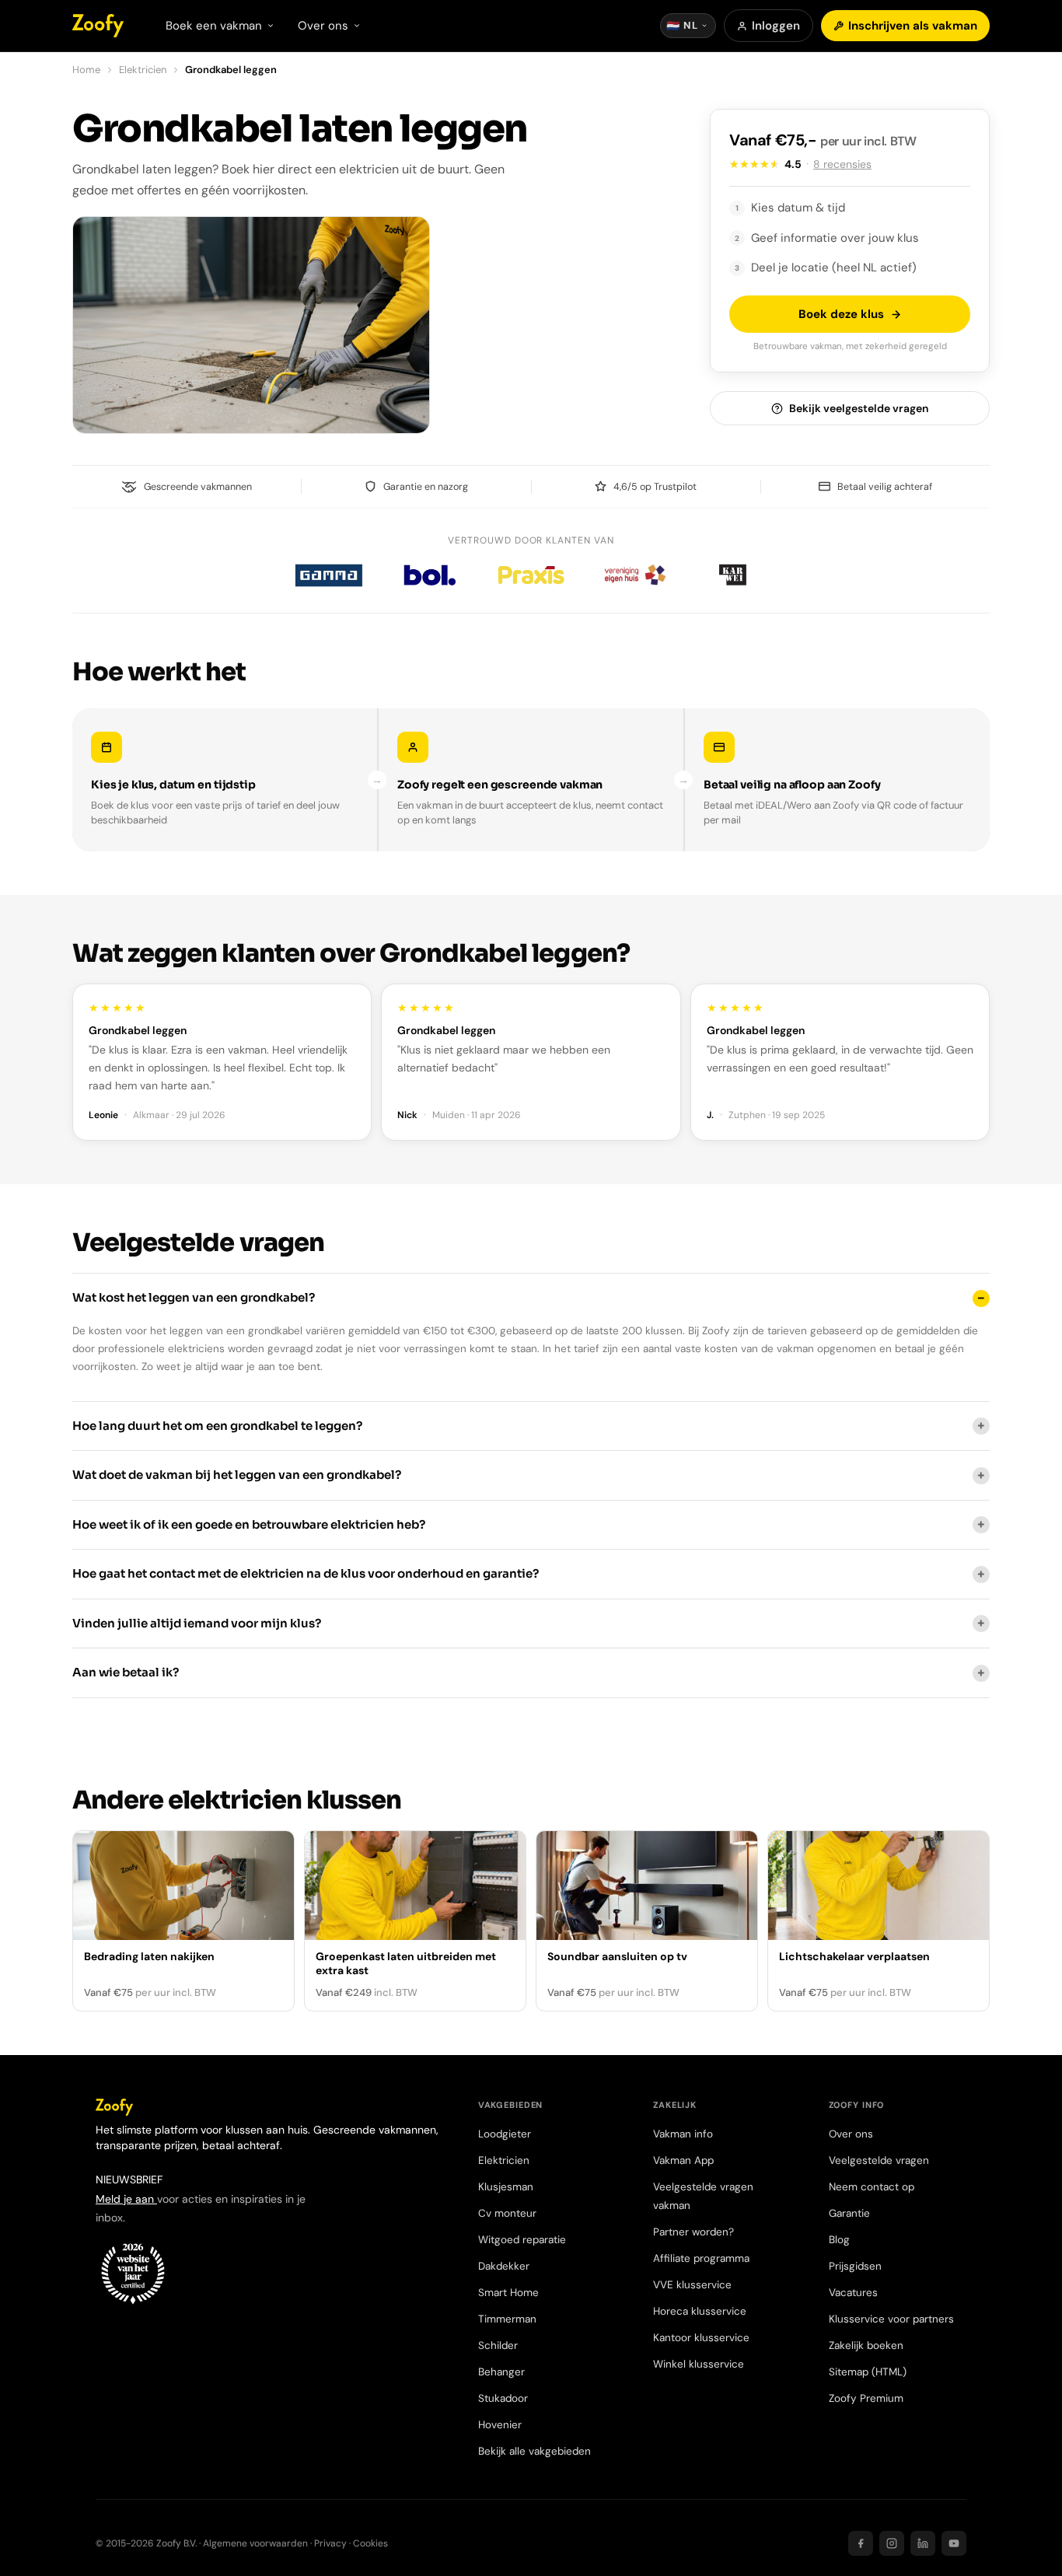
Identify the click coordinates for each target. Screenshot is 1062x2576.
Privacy (330, 2543)
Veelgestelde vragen (879, 2160)
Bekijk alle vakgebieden (534, 2451)
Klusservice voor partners (891, 2319)
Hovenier (500, 2425)
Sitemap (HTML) (868, 2372)
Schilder (498, 2345)
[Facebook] (861, 2543)
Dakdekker (504, 2266)
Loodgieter (505, 2134)
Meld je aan (126, 2199)
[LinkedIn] (923, 2543)
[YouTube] (954, 2543)
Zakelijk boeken (866, 2345)
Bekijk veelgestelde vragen (859, 408)
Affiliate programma (701, 2258)
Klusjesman (506, 2187)
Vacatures (853, 2293)
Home (86, 70)
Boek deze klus (841, 314)
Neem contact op (872, 2187)
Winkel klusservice (699, 2364)
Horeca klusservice (700, 2311)
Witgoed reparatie (522, 2240)
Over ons (851, 2134)
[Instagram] (892, 2543)
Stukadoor (503, 2398)
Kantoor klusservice (701, 2338)
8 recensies (842, 164)
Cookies (370, 2543)
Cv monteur (507, 2213)
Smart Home (508, 2293)
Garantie (849, 2213)
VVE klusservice (692, 2285)
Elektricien (143, 70)
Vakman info (683, 2134)
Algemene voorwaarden (255, 2543)
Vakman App (683, 2160)
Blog (839, 2240)
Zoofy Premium (866, 2398)
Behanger (501, 2372)
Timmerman (507, 2319)
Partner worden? (693, 2232)
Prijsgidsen (855, 2266)
